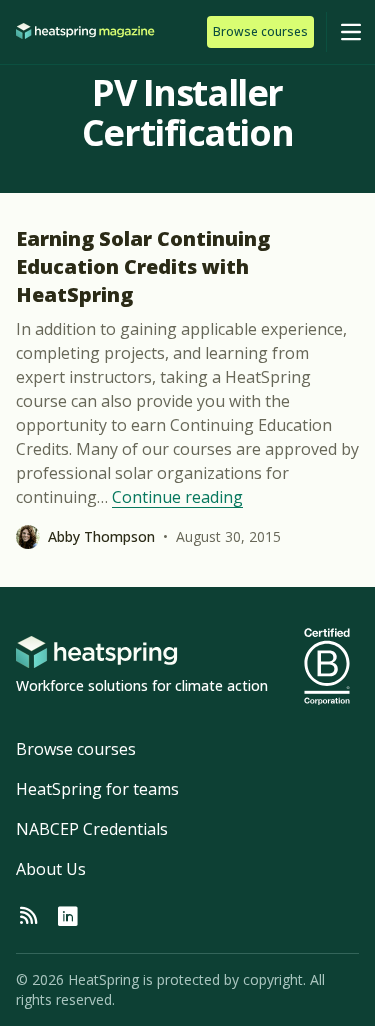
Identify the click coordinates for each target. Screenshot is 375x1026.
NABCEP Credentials (92, 829)
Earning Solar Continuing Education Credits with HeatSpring (143, 266)
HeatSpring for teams (97, 789)
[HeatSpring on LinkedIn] (68, 917)
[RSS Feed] (28, 917)
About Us (51, 869)
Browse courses (76, 749)
